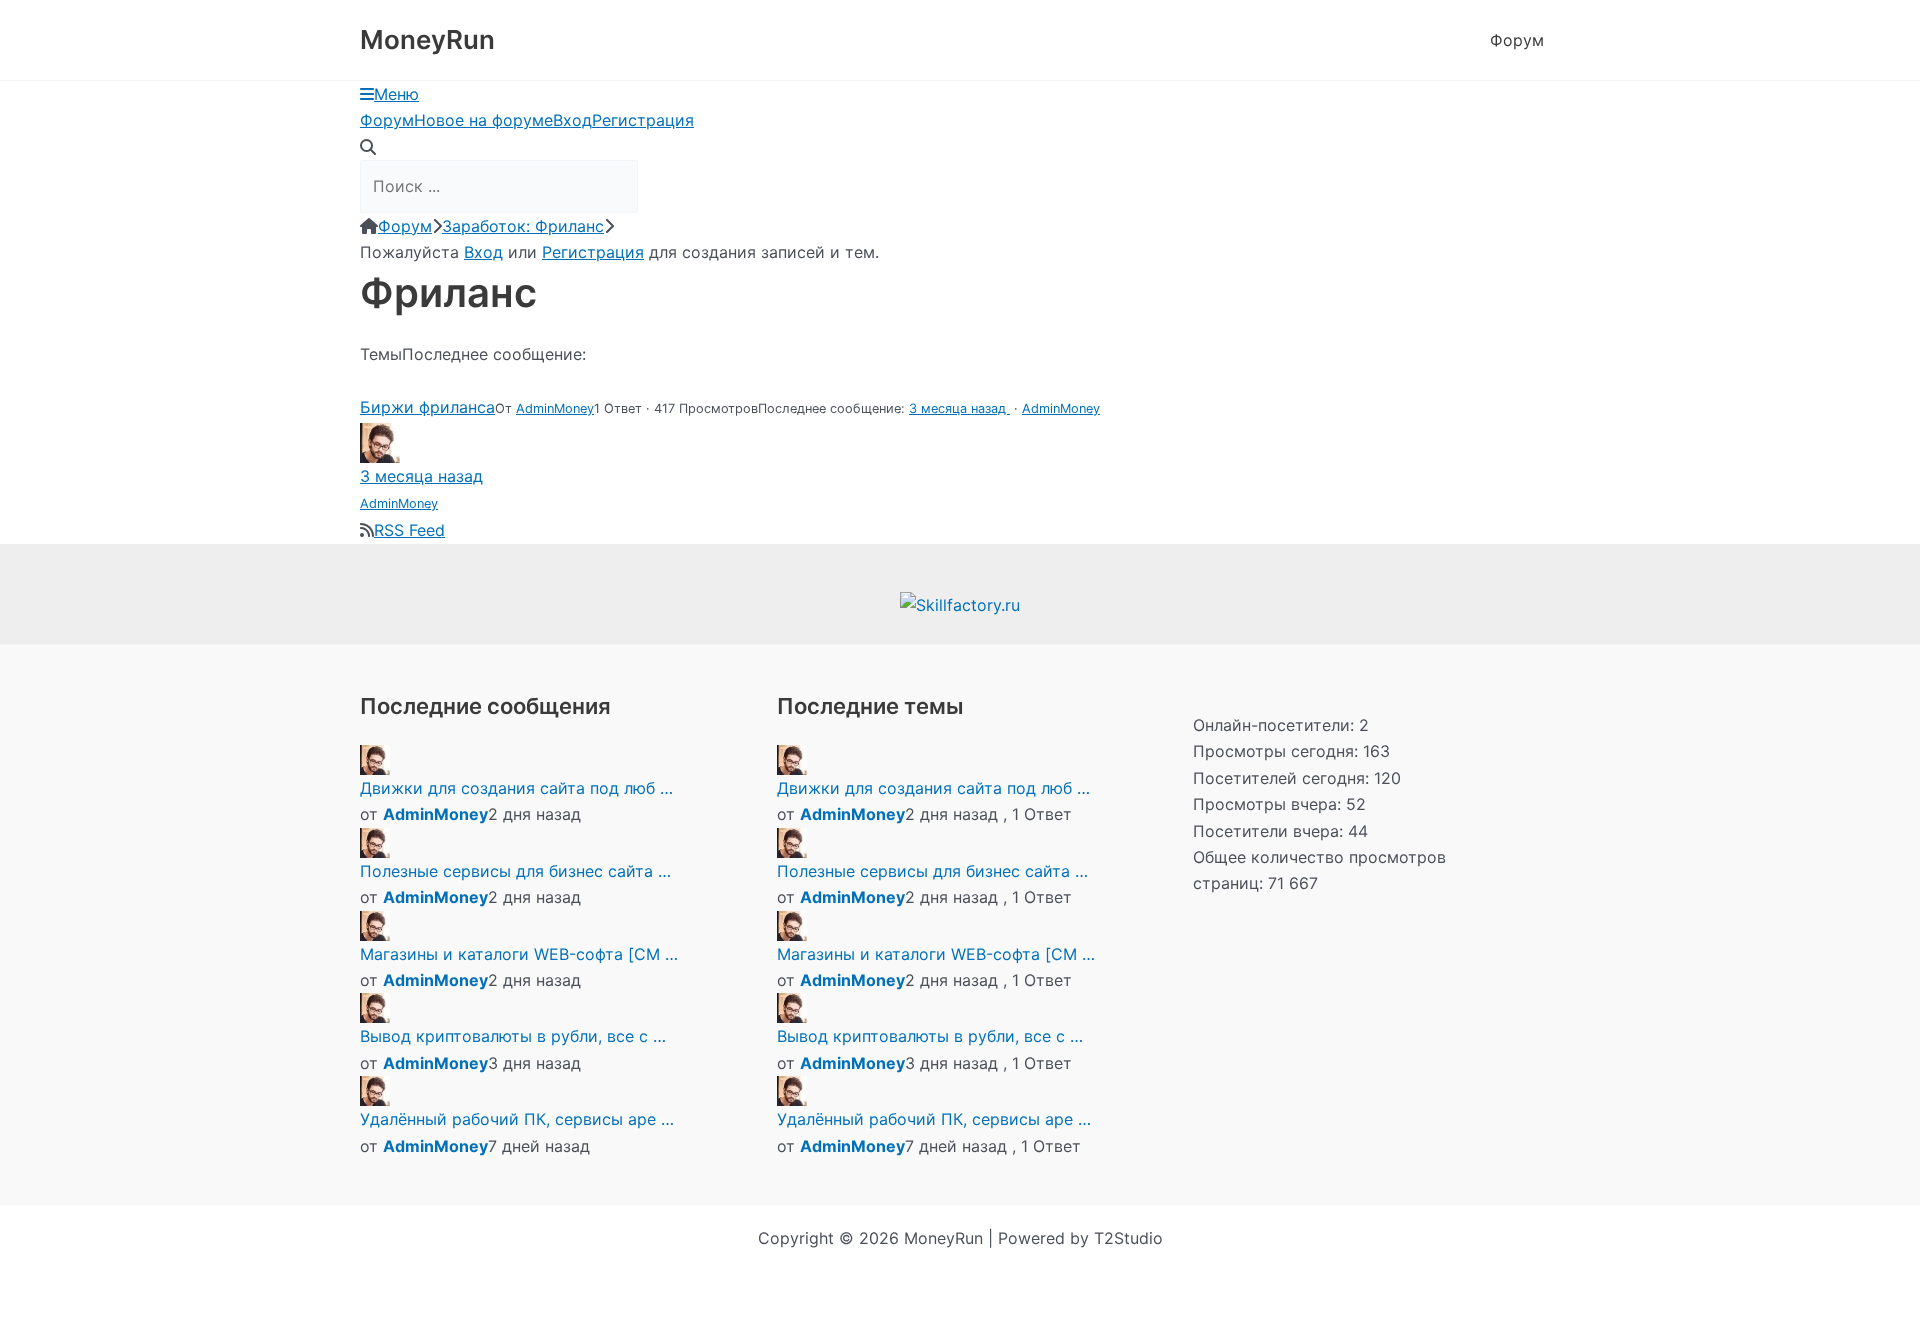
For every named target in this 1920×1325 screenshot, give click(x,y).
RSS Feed (409, 530)
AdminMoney (555, 408)
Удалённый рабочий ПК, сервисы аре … (517, 1119)
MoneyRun (427, 39)
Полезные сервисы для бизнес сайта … (515, 871)
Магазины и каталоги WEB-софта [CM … (519, 954)
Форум (1517, 40)
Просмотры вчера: (1269, 804)
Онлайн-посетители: (1276, 725)
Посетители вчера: (1270, 831)
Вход (572, 120)
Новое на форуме (483, 120)
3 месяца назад (959, 408)
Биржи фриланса (427, 407)
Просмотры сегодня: (1278, 751)
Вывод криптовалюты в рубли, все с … (513, 1036)
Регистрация (643, 120)
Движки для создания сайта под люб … (516, 788)
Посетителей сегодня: (1283, 778)
